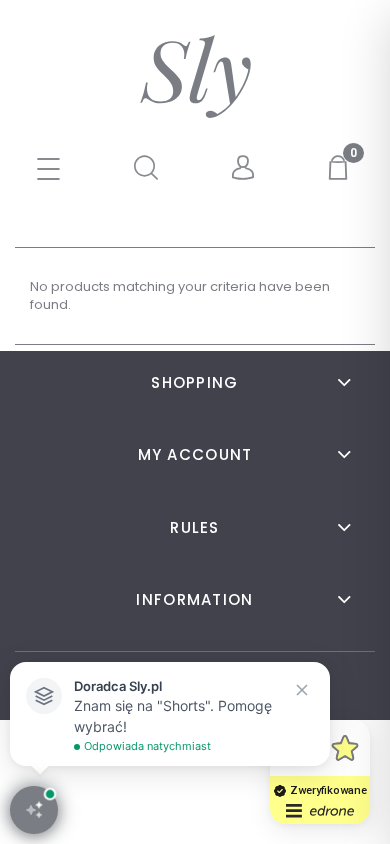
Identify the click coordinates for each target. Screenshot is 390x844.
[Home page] (195, 76)
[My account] (244, 168)
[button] (49, 171)
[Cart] (341, 167)
